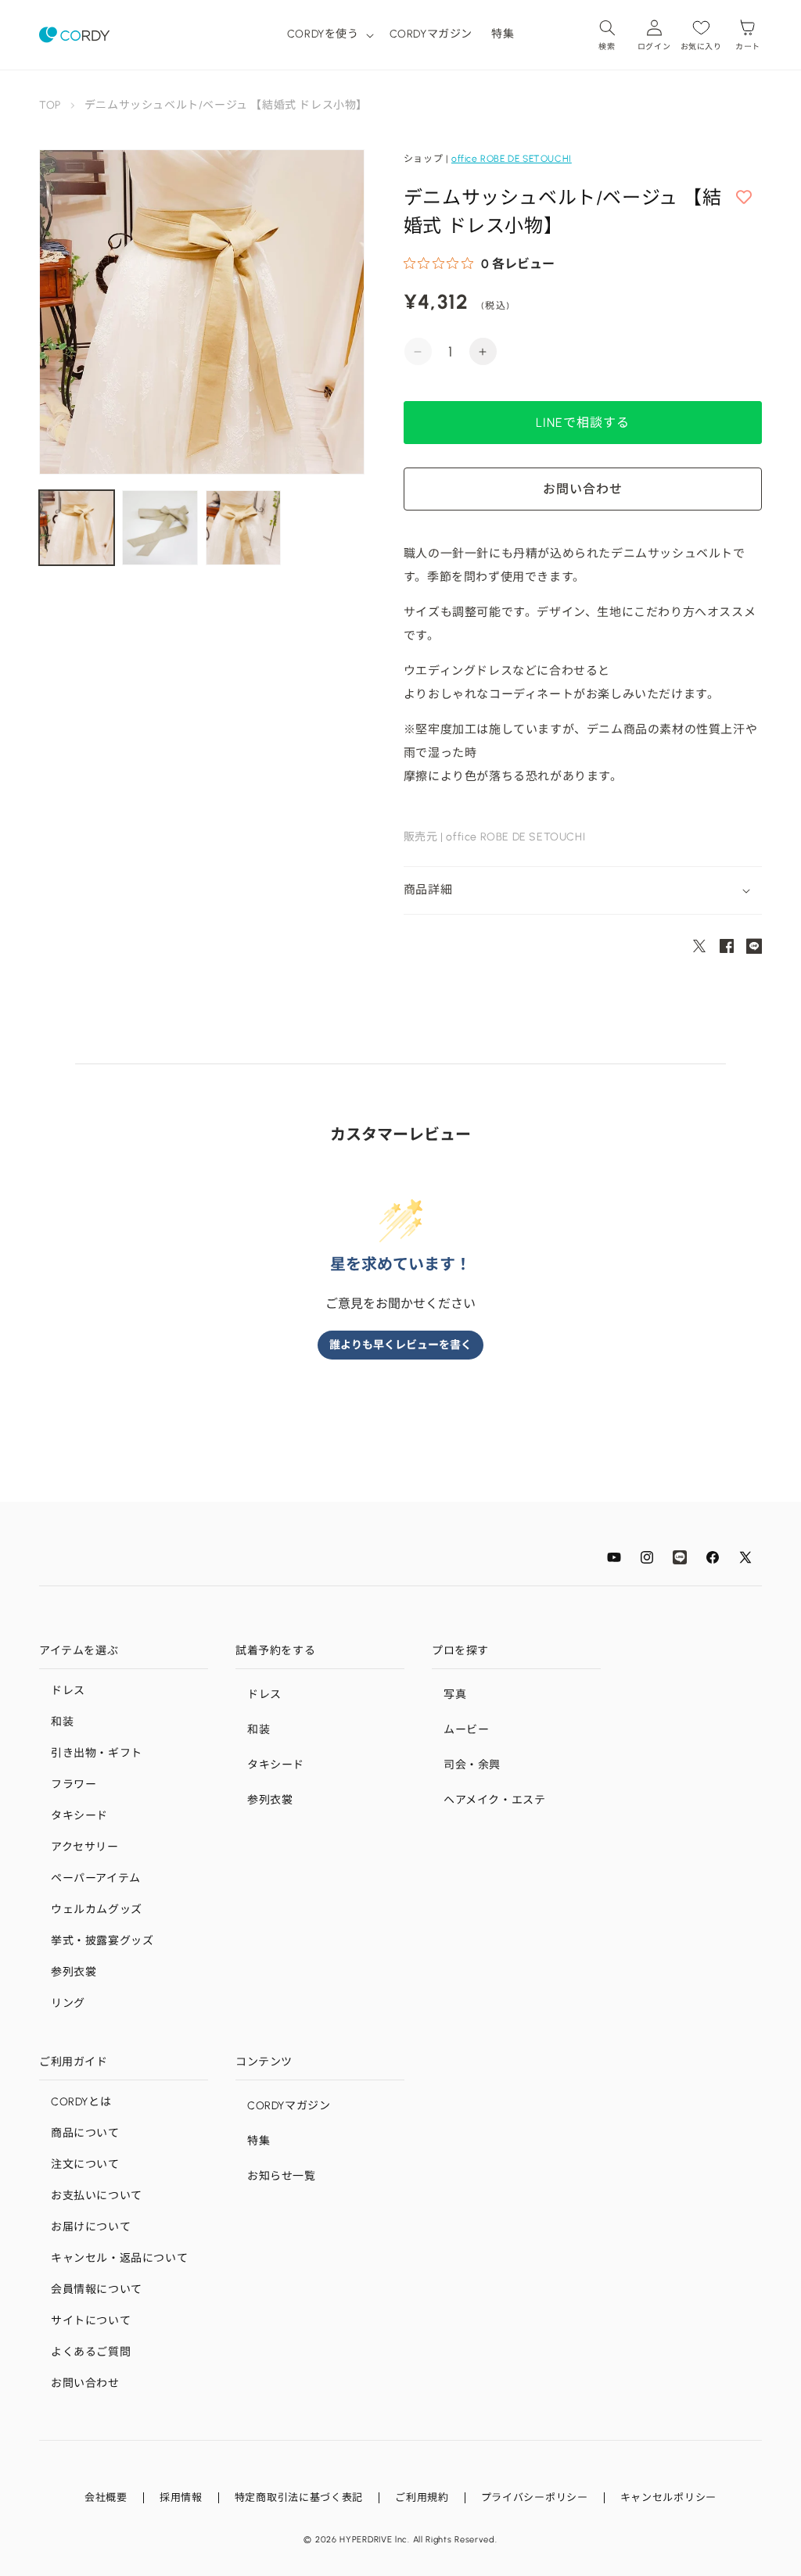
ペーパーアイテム (96, 1878)
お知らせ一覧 (282, 2176)
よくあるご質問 (91, 2352)
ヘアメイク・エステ (494, 1800)
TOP (50, 105)
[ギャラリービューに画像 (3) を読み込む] (243, 528)
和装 (62, 1722)
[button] (329, 34)
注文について (85, 2164)
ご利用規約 (422, 2497)
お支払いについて (97, 2196)
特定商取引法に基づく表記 (299, 2497)
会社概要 (106, 2497)
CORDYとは (81, 2102)
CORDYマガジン (289, 2106)
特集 (259, 2141)
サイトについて (91, 2321)
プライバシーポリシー (535, 2497)
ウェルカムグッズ (97, 1910)
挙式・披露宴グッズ (102, 1941)
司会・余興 (472, 1765)
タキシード (79, 1816)
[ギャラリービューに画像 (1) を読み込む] (77, 528)
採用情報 (181, 2497)
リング (68, 2003)
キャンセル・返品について (119, 2258)
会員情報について (97, 2289)
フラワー (74, 1784)
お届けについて (91, 2227)
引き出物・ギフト (97, 1753)
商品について (85, 2133)
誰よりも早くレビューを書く (400, 1345)
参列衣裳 (74, 1972)
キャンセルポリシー (668, 2497)
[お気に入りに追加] (744, 198)
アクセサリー (85, 1847)
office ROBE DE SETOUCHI (512, 159)
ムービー (466, 1730)
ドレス (68, 1691)
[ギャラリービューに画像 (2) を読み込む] (160, 528)
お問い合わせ (85, 2383)
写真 (455, 1695)
